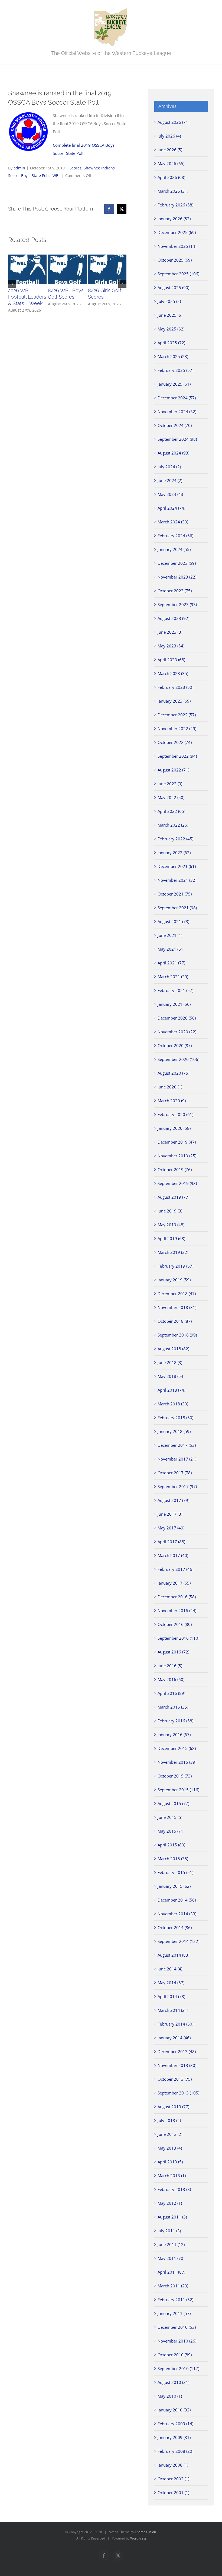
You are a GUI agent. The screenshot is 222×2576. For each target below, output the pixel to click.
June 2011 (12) (171, 2244)
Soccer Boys (19, 176)
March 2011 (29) (173, 2286)
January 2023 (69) (174, 701)
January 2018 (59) (174, 1431)
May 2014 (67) (171, 1983)
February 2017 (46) (175, 1569)
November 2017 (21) (177, 1459)
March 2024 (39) (173, 522)
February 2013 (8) (174, 2189)
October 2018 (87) (175, 1321)
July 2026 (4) (169, 136)
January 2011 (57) (174, 2313)
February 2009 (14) (175, 2424)
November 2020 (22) (177, 1032)
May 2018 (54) (171, 1376)
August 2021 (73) (173, 921)
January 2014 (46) (174, 2038)
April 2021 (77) (171, 963)
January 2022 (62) (174, 853)
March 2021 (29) (173, 977)
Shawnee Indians (99, 168)
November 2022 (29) (177, 729)
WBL (56, 176)
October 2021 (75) (175, 894)
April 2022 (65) (171, 811)
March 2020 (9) (172, 1101)
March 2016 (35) (173, 1707)
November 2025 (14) (177, 246)
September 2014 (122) (178, 1941)
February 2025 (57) (175, 370)
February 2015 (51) (175, 1872)
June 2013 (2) (170, 2134)
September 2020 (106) (178, 1059)
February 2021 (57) (175, 990)
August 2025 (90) (173, 288)
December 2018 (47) (177, 1294)
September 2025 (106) (178, 274)
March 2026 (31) (173, 191)
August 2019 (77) (173, 1197)
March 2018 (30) (173, 1404)
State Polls (41, 176)
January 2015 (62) (174, 1886)
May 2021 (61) (171, 949)
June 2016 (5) (170, 1666)
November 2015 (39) (177, 1762)
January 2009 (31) (174, 2437)
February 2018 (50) (175, 1418)
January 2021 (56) (174, 1004)
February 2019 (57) (175, 1266)
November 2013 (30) (177, 2065)
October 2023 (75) (175, 591)
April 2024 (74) (171, 508)
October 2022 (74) (175, 742)
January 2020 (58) (174, 1128)
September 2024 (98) (177, 439)
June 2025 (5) (170, 315)
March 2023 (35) (173, 673)
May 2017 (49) (171, 1528)
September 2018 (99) (177, 1335)
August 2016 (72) (173, 1652)
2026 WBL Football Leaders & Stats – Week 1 (27, 297)
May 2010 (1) (170, 2396)
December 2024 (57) (177, 398)
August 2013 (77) (173, 2107)
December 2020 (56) (177, 1018)
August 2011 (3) (172, 2217)
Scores (76, 168)
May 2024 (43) (171, 494)
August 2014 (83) (173, 1955)
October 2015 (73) (175, 1776)
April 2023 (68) (171, 660)
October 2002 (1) (173, 2479)
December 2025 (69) (177, 232)
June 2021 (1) (170, 935)
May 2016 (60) (171, 1679)
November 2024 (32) (177, 412)
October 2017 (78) (175, 1473)
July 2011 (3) (169, 2231)
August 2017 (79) (173, 1500)
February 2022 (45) (175, 839)
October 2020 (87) (175, 1045)
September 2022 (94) (177, 756)
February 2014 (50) (175, 2024)
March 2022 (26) (173, 825)
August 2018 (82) (173, 1349)
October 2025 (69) (175, 260)
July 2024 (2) (169, 467)
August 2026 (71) (173, 122)
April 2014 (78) (171, 1996)
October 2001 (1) (173, 2493)
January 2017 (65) (174, 1583)
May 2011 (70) (171, 2258)
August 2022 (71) (173, 770)
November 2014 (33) (177, 1914)
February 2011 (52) (175, 2300)
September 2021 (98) (177, 908)
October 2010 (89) (175, 2355)
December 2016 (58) (177, 1597)
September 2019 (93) (177, 1183)
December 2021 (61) (177, 866)
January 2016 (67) (174, 1735)
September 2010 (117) (178, 2368)
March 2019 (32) (173, 1252)
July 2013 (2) (169, 2120)
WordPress (138, 2538)
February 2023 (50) (175, 687)
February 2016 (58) (175, 1721)
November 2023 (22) (177, 577)
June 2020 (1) (170, 1087)
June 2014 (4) (170, 1969)
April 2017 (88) (171, 1542)
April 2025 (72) (171, 343)
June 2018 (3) (170, 1362)
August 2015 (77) (173, 1803)
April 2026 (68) (171, 177)
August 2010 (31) (173, 2382)
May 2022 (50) (171, 797)
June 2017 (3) (170, 1514)
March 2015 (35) (173, 1859)
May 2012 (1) (170, 2203)
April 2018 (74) (171, 1390)
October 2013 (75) (175, 2079)
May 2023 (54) (171, 646)
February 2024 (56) (175, 536)
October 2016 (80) (175, 1624)
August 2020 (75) (173, 1073)
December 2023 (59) (177, 563)
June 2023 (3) (170, 632)
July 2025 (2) (169, 301)
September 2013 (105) (178, 2093)
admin (19, 168)
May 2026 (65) (171, 163)
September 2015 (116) (178, 1790)
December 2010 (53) (177, 2327)
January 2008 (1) (173, 2465)
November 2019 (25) (177, 1156)
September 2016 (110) (178, 1638)
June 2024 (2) (170, 480)
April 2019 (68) (171, 1238)
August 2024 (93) (173, 453)
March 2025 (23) (173, 356)
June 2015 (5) (170, 1817)
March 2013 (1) (172, 2176)
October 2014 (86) (175, 1927)
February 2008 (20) (175, 2451)
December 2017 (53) (177, 1445)
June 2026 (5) (170, 150)
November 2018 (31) (177, 1307)
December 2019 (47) (177, 1142)
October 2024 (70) (175, 425)
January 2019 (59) (174, 1280)
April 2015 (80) (171, 1845)
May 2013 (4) (170, 2148)
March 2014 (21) (173, 2010)
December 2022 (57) (177, 715)
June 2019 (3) (170, 1211)
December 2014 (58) (177, 1900)
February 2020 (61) (175, 1114)
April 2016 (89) (171, 1693)
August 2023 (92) (173, 618)
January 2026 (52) (174, 219)
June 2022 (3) (170, 784)
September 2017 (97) (177, 1486)
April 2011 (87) (171, 2272)
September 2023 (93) (177, 604)
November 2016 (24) (177, 1611)
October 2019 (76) (175, 1170)
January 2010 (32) (174, 2410)
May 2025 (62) (171, 329)
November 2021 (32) (177, 880)
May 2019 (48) (171, 1225)
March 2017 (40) (173, 1555)
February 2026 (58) (175, 205)
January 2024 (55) (174, 549)
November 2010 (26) (177, 2341)
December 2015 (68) (177, 1748)
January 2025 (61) (174, 384)
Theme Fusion (145, 2532)
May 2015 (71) (171, 1831)
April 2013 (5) (170, 2162)
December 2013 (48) (177, 2052)
